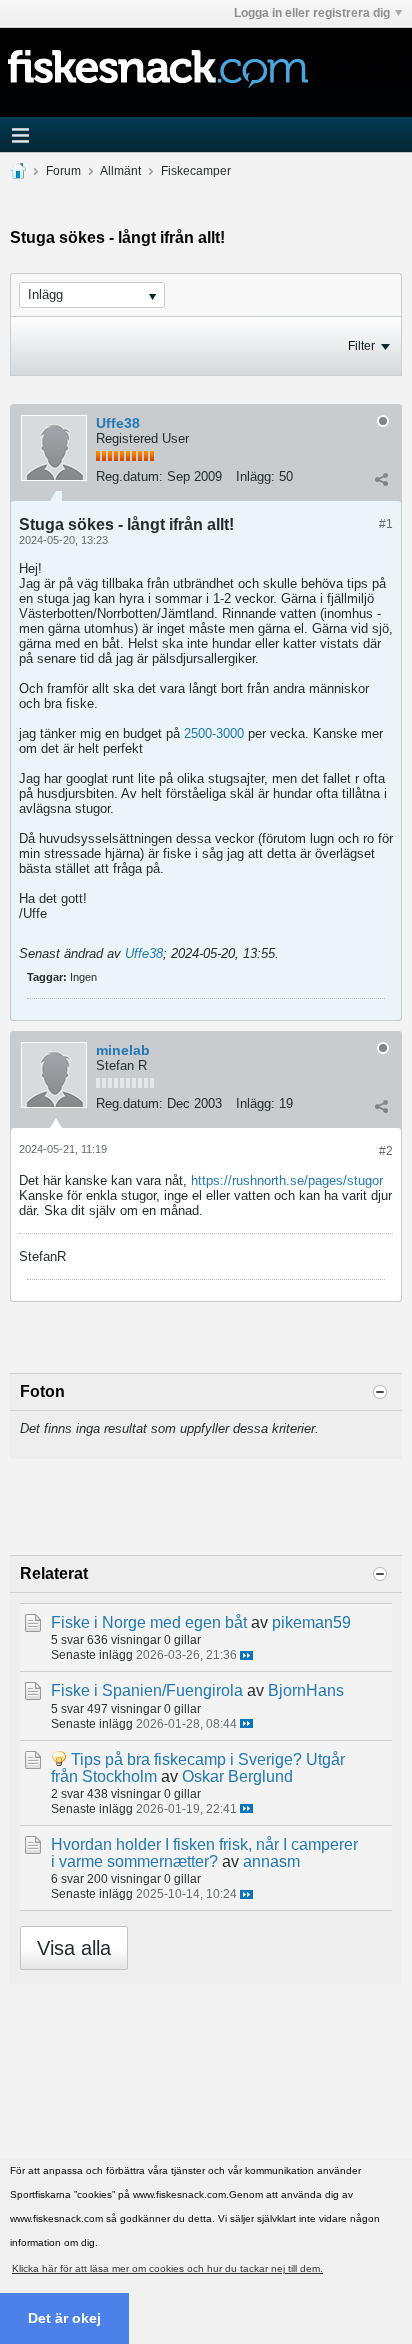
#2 (386, 1151)
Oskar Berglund (237, 1776)
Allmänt (120, 171)
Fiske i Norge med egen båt (149, 1622)
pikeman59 (311, 1622)
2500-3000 (214, 733)
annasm (271, 1861)
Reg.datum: (129, 476)
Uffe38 (118, 423)
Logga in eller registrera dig (312, 13)
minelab (123, 1050)
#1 (386, 524)
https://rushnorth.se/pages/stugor (287, 1180)
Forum (63, 171)
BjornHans (306, 1690)
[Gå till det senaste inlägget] (246, 1655)
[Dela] (381, 479)
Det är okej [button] (64, 2318)
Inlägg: (255, 476)
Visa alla (74, 1948)
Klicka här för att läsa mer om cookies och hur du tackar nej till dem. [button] (167, 2268)
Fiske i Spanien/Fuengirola (147, 1690)
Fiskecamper (196, 171)
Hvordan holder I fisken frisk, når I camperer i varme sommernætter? (204, 1853)
